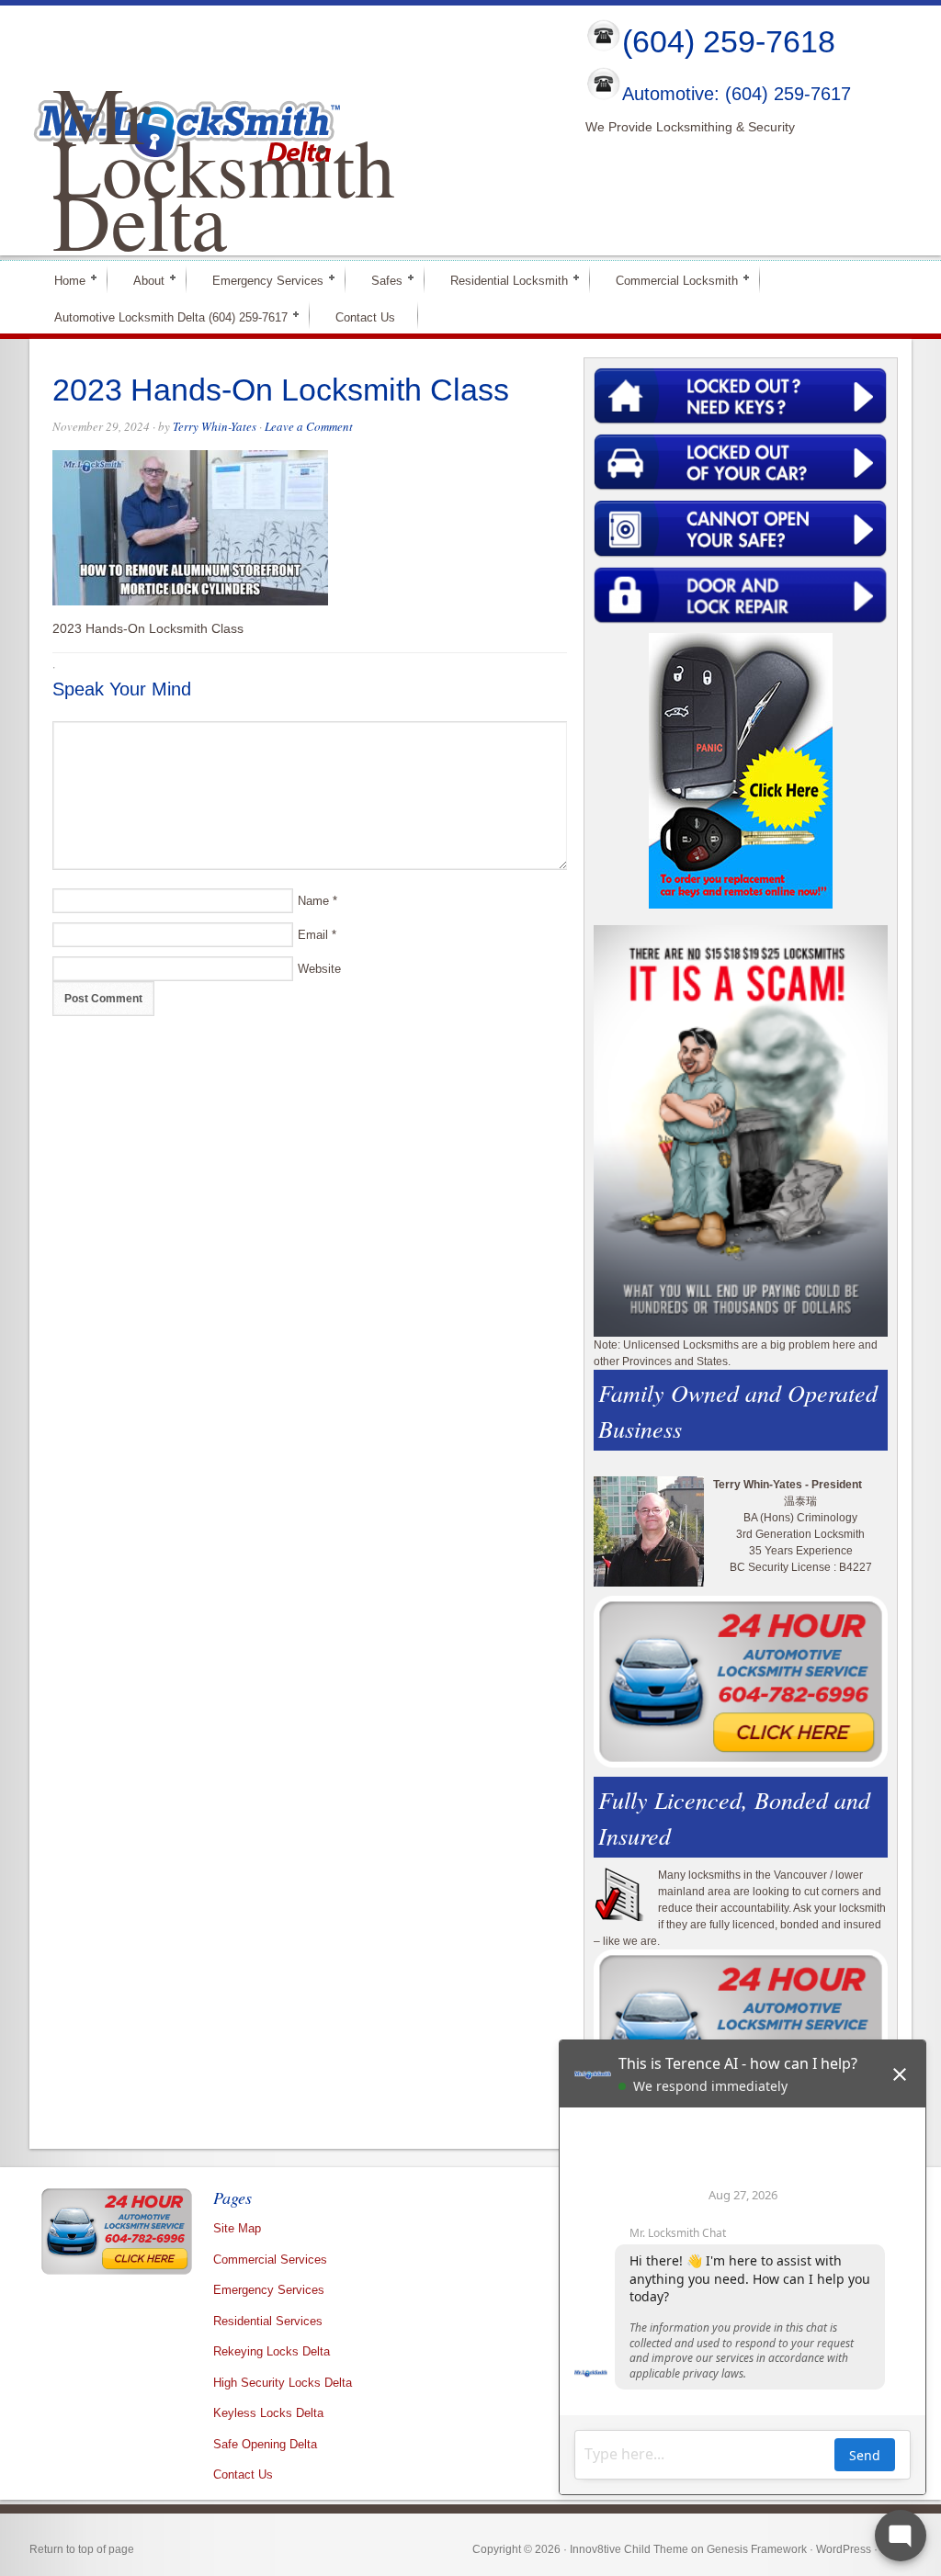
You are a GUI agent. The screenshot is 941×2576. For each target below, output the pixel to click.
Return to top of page (82, 2549)
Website (319, 969)
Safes (379, 280)
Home (62, 280)
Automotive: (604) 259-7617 (737, 95)
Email (313, 935)
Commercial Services (270, 2260)
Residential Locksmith (501, 280)
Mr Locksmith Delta (224, 166)
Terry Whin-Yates (215, 426)
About (141, 280)
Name (313, 901)
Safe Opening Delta (265, 2444)
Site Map (237, 2228)
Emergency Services (260, 280)
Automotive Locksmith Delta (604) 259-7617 (163, 316)
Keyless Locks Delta (268, 2413)
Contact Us (365, 317)
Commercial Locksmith (669, 280)
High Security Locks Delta (283, 2383)
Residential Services (268, 2321)
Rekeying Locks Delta (272, 2351)
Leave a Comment (309, 426)
